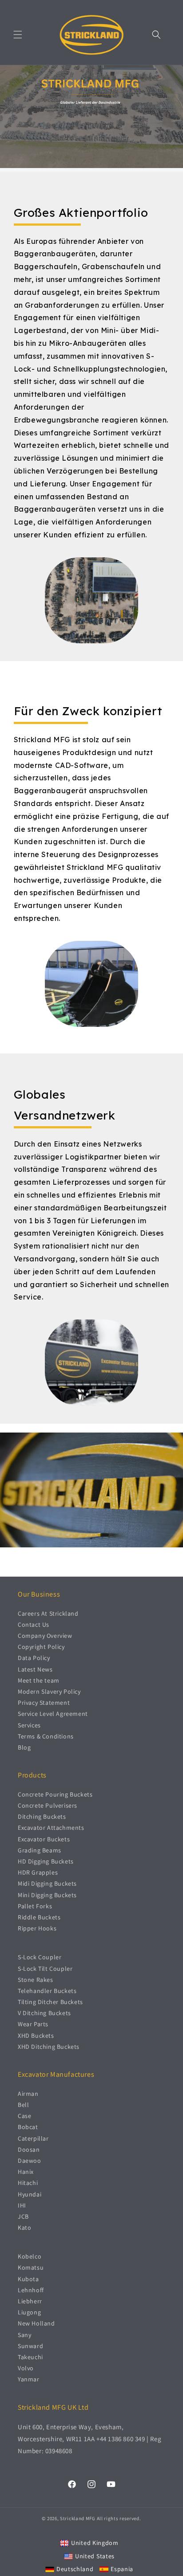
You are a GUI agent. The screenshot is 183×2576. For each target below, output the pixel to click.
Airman (28, 2094)
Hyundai (30, 2194)
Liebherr (30, 2301)
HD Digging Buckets (46, 1861)
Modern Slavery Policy (49, 1691)
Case (24, 2116)
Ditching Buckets (42, 1817)
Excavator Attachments (51, 1828)
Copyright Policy (41, 1647)
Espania (122, 2569)
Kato (24, 2228)
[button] (18, 35)
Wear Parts (33, 2024)
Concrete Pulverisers (48, 1805)
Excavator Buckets (44, 1839)
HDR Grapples (38, 1872)
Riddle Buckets (39, 1917)
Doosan (29, 2149)
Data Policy (34, 1658)
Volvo (26, 2368)
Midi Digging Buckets (47, 1883)
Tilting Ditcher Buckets (50, 2002)
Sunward (30, 2346)
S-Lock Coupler (40, 1957)
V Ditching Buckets (44, 2013)
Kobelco (30, 2256)
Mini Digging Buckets (47, 1895)
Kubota (28, 2279)
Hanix (26, 2172)
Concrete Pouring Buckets (55, 1794)
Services (29, 1725)
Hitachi (28, 2183)
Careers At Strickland (48, 1613)
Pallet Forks (35, 1906)
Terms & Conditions (46, 1736)
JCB (23, 2216)
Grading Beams (40, 1850)
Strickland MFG (78, 2518)
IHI (22, 2205)
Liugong (29, 2312)
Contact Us (34, 1625)
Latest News (35, 1669)
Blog (24, 1747)
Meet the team (39, 1680)
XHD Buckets (36, 2036)
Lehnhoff (31, 2290)
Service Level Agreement (53, 1714)
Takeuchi (30, 2357)
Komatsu (31, 2267)
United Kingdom (95, 2543)
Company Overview (45, 1636)
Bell (23, 2105)
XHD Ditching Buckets (49, 2047)
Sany (24, 2335)
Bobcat (28, 2127)
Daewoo (30, 2161)
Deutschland (75, 2569)
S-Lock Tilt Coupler (45, 1969)
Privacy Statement (44, 1703)
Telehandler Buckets (47, 1991)
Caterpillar (33, 2138)
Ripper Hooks (37, 1928)
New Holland (36, 2323)
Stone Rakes (36, 1980)
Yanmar (29, 2379)
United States (95, 2556)
